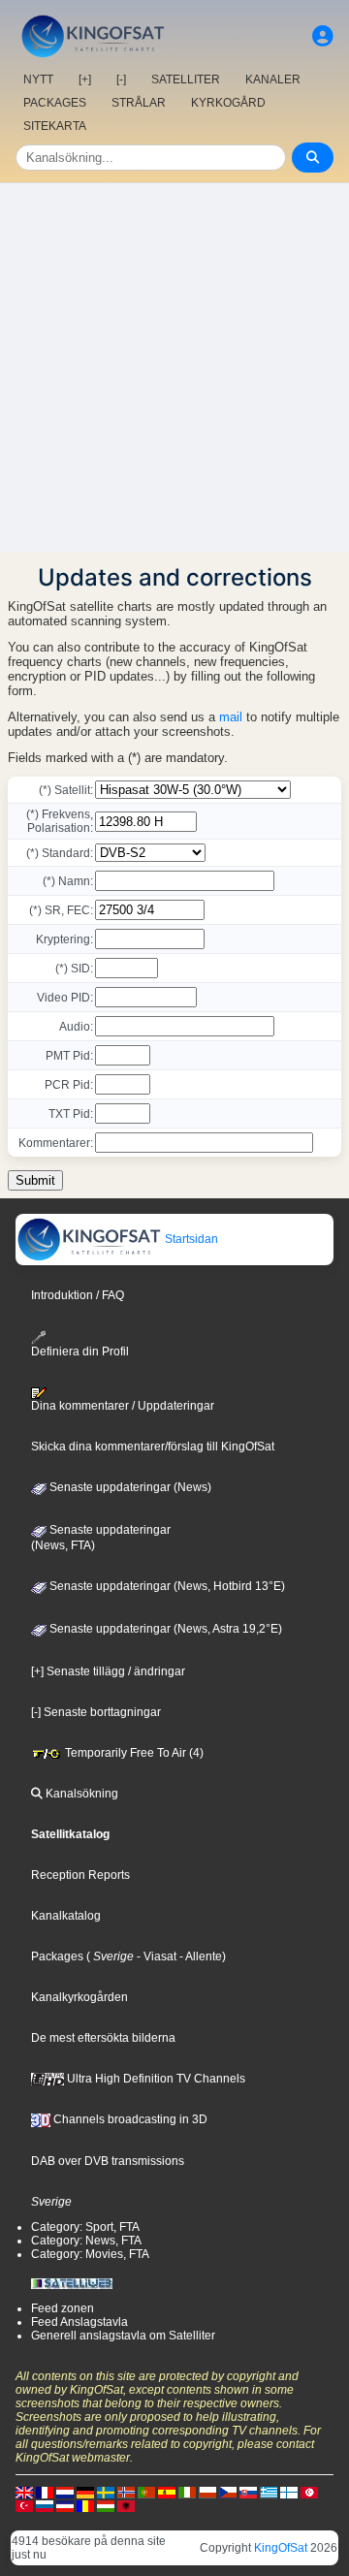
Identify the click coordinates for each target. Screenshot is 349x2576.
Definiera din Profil (80, 1351)
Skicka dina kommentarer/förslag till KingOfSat (153, 1447)
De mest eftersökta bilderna (103, 2038)
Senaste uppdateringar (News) (129, 1487)
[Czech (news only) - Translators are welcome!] (228, 2492)
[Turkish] (24, 2505)
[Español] (167, 2492)
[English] (24, 2492)
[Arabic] (309, 2492)
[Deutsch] (85, 2492)
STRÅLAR (139, 103)
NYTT (38, 80)
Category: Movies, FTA (90, 2254)
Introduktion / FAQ (78, 1295)
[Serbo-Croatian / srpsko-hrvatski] (65, 2505)
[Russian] (45, 2505)
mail (231, 717)
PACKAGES (55, 103)
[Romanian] (85, 2505)
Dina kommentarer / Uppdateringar (123, 1406)
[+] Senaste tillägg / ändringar (108, 1671)
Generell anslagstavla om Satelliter (123, 2336)
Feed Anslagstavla (79, 2322)
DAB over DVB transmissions (108, 2161)
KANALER (273, 80)
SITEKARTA (55, 126)
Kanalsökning (80, 1794)
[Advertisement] (174, 367)
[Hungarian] (106, 2505)
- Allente (199, 1956)
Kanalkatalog (66, 1916)
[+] (85, 80)
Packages (57, 1956)
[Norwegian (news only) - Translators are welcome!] (126, 2492)
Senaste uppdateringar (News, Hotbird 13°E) (166, 1586)
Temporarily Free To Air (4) (133, 1753)
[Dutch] (65, 2492)
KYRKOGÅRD (228, 103)
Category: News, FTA (86, 2241)
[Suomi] (289, 2492)
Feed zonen (63, 2308)
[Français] (45, 2492)
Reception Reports (80, 1875)
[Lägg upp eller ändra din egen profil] (323, 36)
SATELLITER (186, 80)
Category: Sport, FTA (85, 2227)
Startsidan (190, 1239)
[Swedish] (106, 2492)
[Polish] (207, 2492)
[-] (121, 80)
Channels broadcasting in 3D (129, 2119)
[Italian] (187, 2492)
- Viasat (155, 1956)
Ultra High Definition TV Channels (155, 2079)
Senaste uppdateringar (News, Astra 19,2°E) (164, 1629)
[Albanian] (126, 2505)
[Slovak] (248, 2492)
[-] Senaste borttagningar (96, 1712)
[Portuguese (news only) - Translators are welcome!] (146, 2492)
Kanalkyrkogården (79, 1997)
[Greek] (269, 2492)
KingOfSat (281, 2548)
